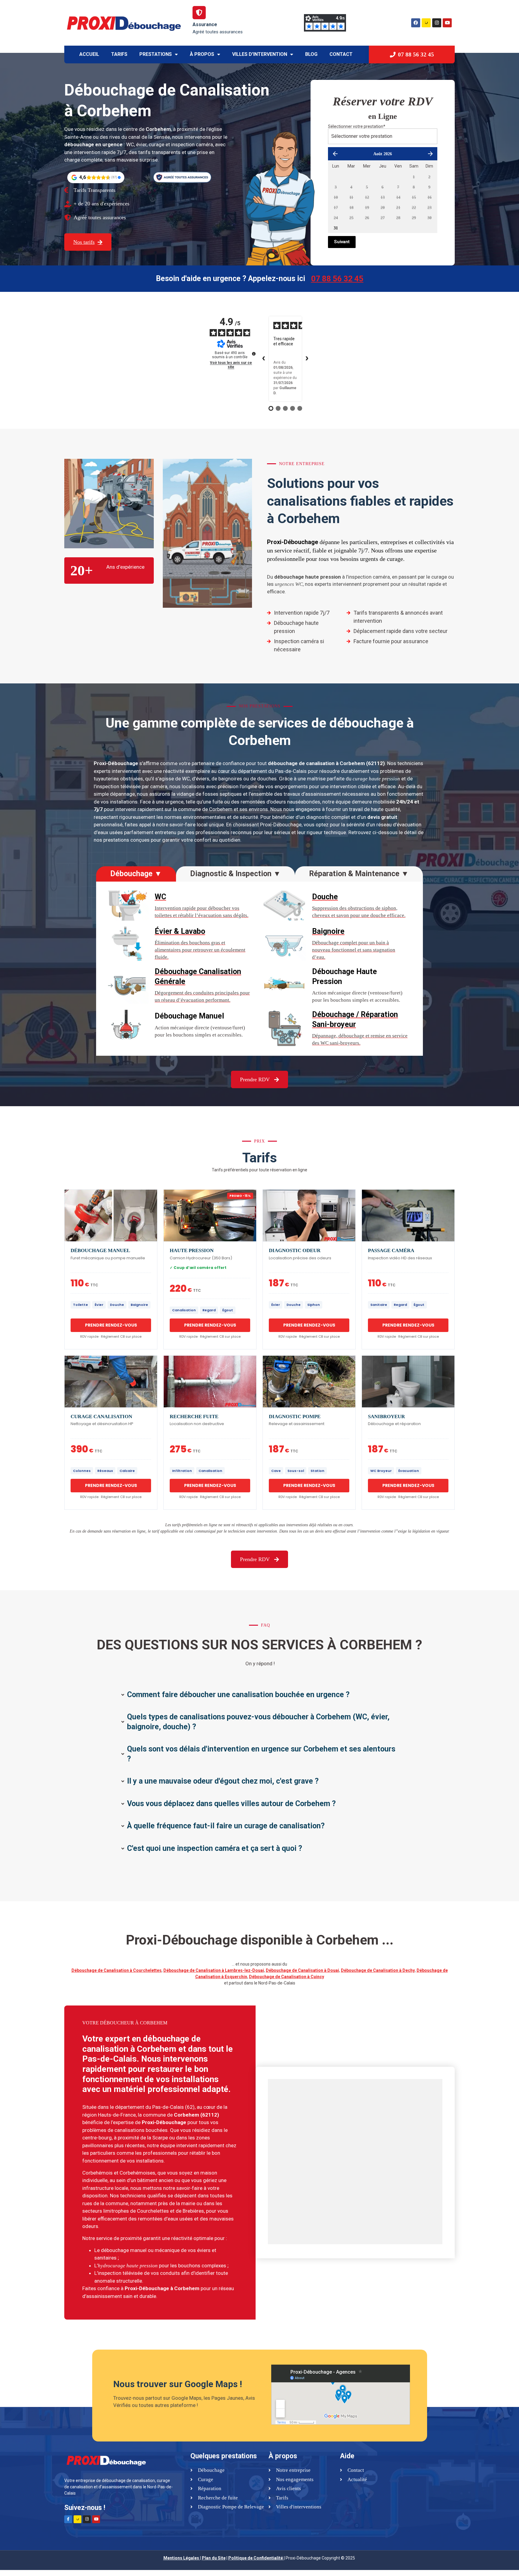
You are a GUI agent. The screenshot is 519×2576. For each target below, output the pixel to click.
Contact (341, 54)
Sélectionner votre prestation (357, 126)
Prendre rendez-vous (111, 1325)
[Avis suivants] (307, 359)
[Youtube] (447, 23)
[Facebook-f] (68, 2519)
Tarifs (119, 54)
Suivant (342, 242)
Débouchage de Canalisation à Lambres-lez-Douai (214, 1970)
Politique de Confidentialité (256, 2558)
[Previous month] (335, 154)
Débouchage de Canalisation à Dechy (378, 1970)
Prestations (156, 54)
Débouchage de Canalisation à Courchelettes (117, 1970)
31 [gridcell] (336, 228)
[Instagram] (437, 23)
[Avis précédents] (264, 359)
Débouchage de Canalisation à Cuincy (287, 1977)
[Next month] (430, 154)
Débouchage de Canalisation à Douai (302, 1970)
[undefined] (254, 354)
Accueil (89, 54)
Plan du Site (214, 2558)
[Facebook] (416, 23)
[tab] (136, 874)
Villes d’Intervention (260, 54)
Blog (311, 54)
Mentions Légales (181, 2558)
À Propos (202, 54)
